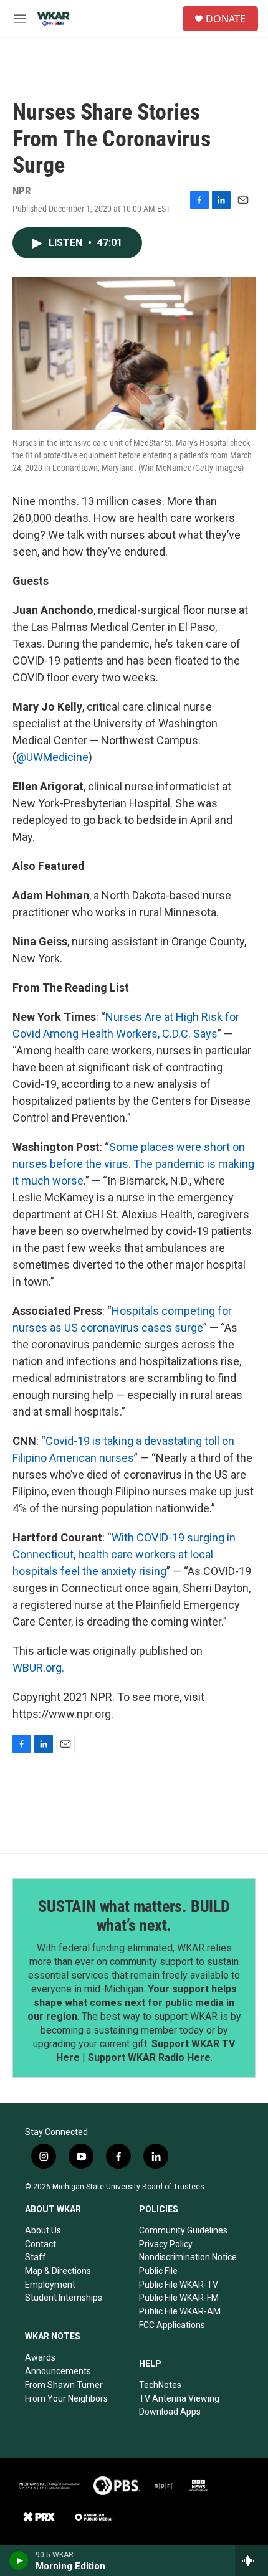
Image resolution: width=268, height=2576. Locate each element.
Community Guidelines (183, 2230)
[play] (19, 2560)
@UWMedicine (52, 757)
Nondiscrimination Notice (188, 2257)
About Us (43, 2230)
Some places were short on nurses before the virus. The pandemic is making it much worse (133, 1164)
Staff (36, 2257)
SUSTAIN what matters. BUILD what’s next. (134, 1916)
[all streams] (251, 2560)
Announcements (58, 2371)
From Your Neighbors (66, 2398)
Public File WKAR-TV (179, 2285)
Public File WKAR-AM (180, 2311)
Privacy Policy (166, 2244)
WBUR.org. (38, 1668)
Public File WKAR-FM (179, 2298)
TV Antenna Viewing (179, 2398)
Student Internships (64, 2298)
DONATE (226, 19)
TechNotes (160, 2385)
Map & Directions (58, 2271)
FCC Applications (172, 2325)
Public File (158, 2271)
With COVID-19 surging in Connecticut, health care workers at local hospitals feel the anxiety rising (124, 1554)
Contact (41, 2244)
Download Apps (170, 2412)
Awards (40, 2357)
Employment (50, 2285)
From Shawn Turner (64, 2385)
